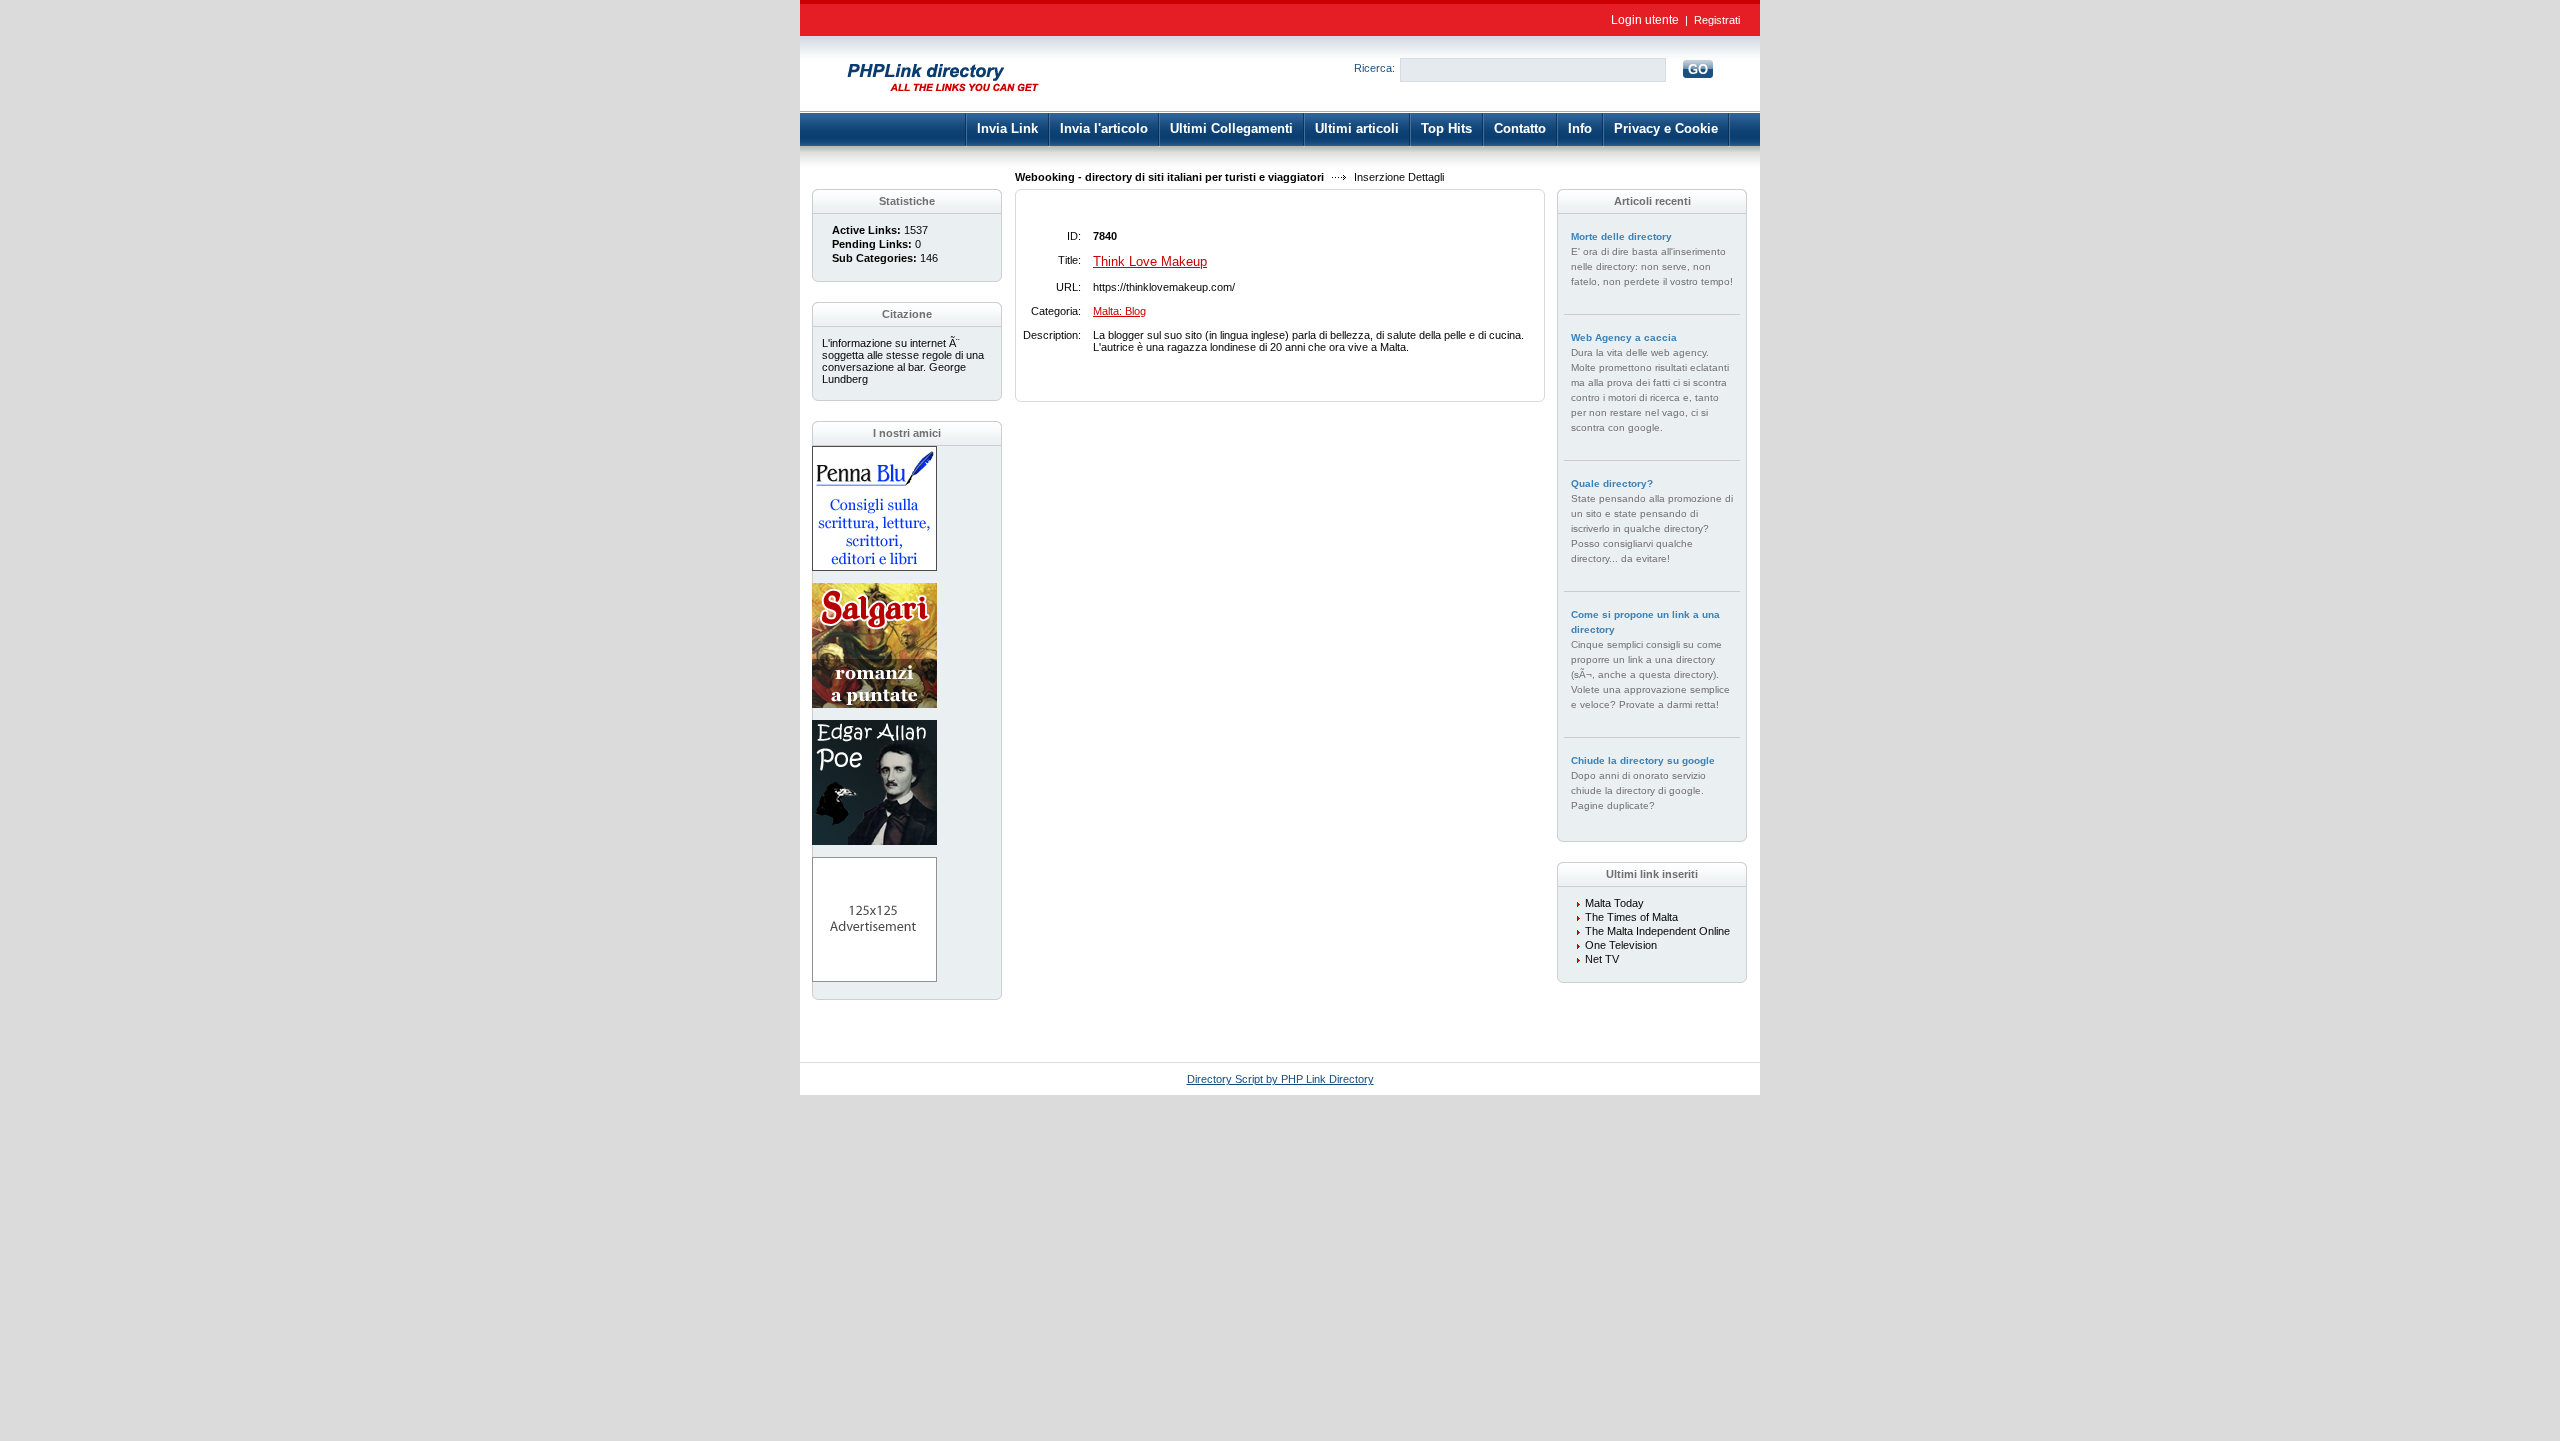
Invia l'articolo (1104, 128)
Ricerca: (1374, 68)
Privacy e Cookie (1666, 128)
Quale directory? (1612, 483)
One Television (1621, 945)
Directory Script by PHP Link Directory (1280, 1079)
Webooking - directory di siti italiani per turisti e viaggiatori (1169, 177)
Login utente (1645, 20)
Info (1580, 128)
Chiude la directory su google (1643, 760)
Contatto (1520, 128)
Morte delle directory (1621, 236)
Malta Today (1614, 903)
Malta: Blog (1119, 311)
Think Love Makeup (1150, 261)
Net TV (1602, 959)
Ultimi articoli (1357, 128)
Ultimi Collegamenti (1231, 128)
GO (1698, 69)
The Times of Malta (1631, 917)
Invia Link (1007, 128)
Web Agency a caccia (1624, 337)
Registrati (1717, 20)
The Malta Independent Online (1657, 931)
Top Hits (1446, 128)
